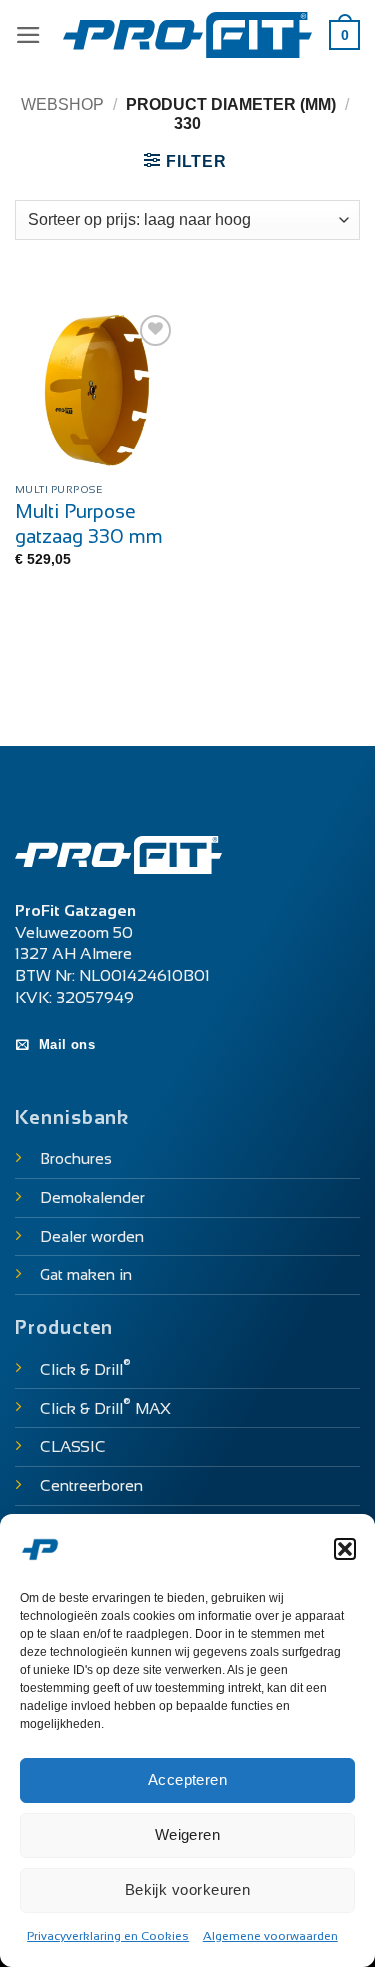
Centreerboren (91, 1485)
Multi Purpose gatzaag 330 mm (89, 524)
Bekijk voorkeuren (188, 1889)
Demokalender (92, 1197)
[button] (345, 1549)
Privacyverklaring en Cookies (108, 1936)
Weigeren (188, 1834)
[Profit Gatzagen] (188, 35)
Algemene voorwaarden (270, 1936)
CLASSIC (73, 1446)
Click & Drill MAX (105, 1408)
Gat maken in (86, 1274)
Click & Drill (85, 1369)
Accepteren (188, 1779)
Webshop (62, 104)
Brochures (76, 1158)
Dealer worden (92, 1236)
